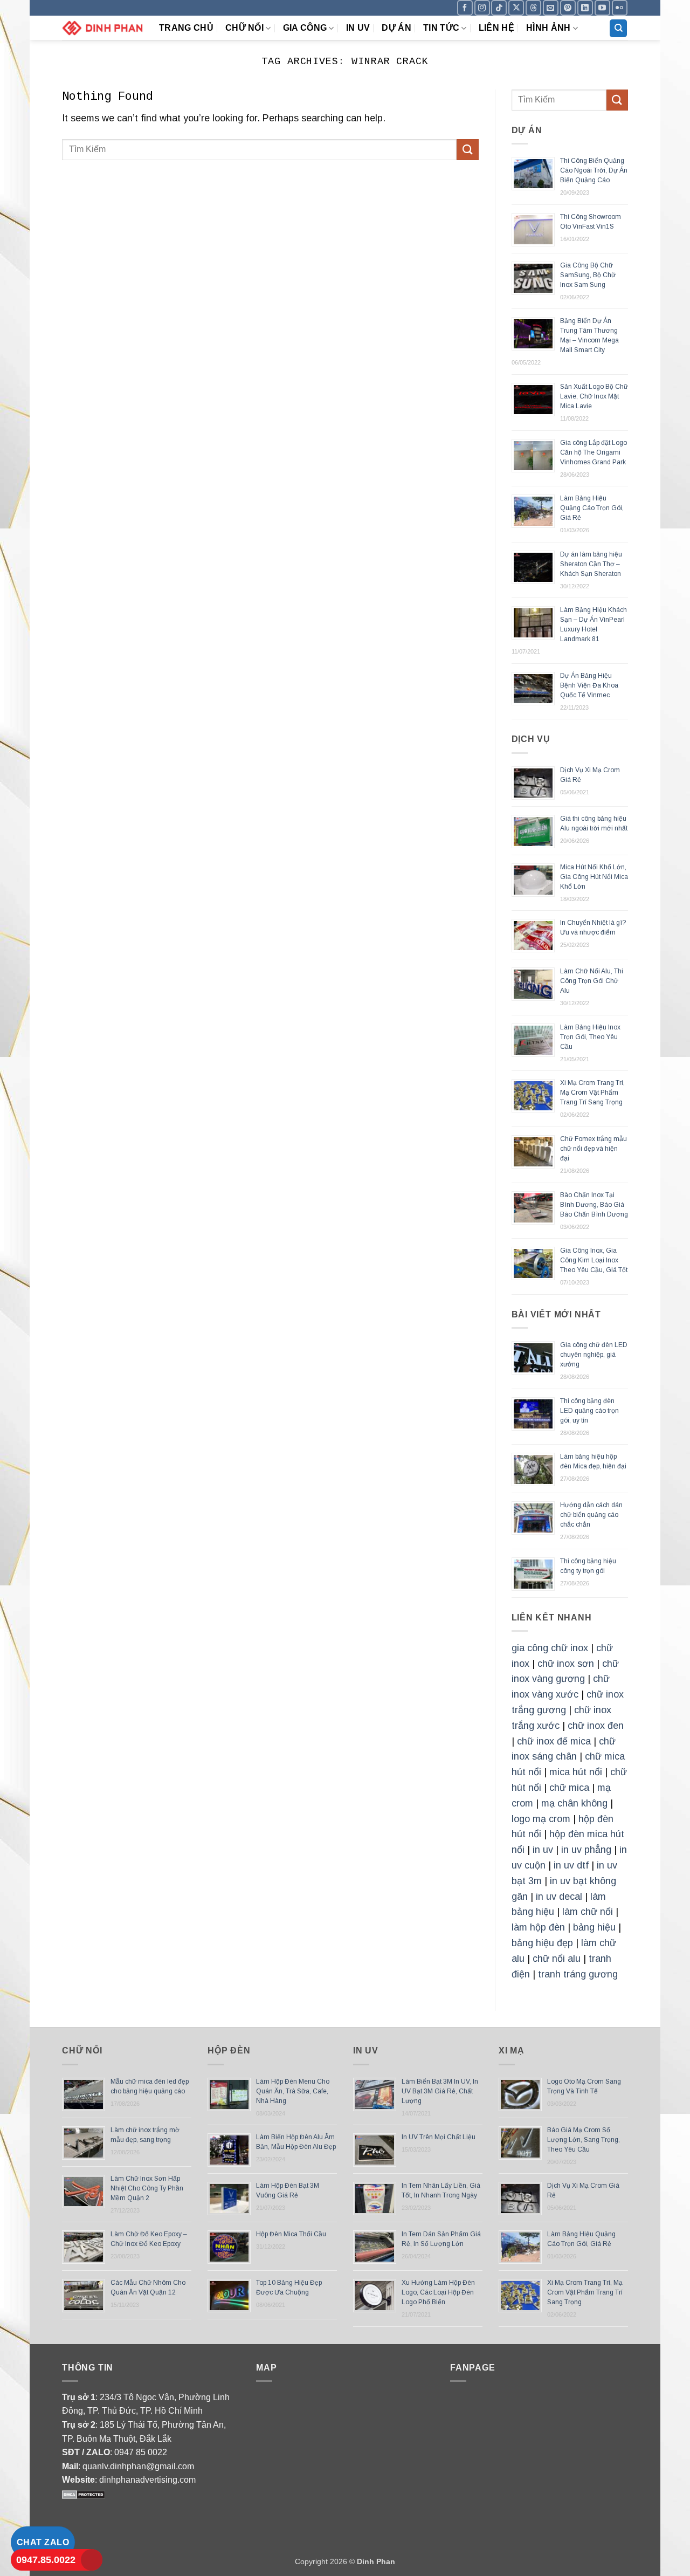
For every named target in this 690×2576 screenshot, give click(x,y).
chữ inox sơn (566, 1664)
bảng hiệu (594, 1927)
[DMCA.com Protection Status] (84, 2494)
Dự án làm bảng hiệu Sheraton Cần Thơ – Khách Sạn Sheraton (591, 564)
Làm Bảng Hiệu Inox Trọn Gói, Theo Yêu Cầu (590, 1037)
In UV (358, 28)
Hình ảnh (548, 28)
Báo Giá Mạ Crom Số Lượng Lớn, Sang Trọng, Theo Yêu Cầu (584, 2140)
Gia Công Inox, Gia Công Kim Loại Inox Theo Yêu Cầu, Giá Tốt (594, 1260)
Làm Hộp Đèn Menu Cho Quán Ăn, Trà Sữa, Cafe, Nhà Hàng (293, 2091)
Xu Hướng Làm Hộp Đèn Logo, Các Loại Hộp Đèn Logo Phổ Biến (438, 2292)
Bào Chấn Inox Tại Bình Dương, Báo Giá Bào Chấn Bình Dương (594, 1205)
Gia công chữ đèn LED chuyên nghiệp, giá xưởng (594, 1355)
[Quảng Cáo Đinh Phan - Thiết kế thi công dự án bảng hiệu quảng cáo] (102, 28)
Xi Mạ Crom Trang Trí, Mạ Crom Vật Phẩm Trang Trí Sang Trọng (592, 1093)
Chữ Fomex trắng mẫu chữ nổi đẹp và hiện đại (594, 1149)
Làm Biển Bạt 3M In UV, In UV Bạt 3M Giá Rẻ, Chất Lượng (440, 2091)
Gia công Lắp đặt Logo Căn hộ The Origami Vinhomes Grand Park (594, 452)
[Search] (618, 28)
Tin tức (441, 28)
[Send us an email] (551, 8)
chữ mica (569, 1788)
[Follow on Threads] (533, 8)
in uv (543, 1850)
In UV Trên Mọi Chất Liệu (439, 2137)
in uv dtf (571, 1865)
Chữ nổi (244, 28)
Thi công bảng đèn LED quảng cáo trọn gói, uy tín (589, 1411)
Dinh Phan (376, 2561)
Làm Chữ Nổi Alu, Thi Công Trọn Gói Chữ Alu (592, 981)
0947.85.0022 (46, 2560)
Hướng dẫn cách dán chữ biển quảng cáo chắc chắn (591, 1515)
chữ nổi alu (557, 1959)
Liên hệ (496, 28)
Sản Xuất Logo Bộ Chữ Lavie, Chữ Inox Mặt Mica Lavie (594, 396)
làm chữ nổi (588, 1912)
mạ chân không (574, 1803)
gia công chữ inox (550, 1648)
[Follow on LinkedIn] (585, 8)
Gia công (305, 28)
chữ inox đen (596, 1726)
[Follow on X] (516, 8)
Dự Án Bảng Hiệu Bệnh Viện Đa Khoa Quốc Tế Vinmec (589, 685)
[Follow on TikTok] (499, 8)
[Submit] (467, 150)
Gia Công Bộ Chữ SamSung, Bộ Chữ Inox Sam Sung (588, 275)
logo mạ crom (541, 1819)
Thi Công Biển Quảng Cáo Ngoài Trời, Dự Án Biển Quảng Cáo (594, 170)
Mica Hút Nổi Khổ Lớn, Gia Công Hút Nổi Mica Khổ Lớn (594, 877)
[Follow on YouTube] (602, 8)
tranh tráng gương (578, 1974)
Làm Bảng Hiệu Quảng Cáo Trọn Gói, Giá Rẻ (592, 508)
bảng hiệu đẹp (542, 1943)
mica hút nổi (576, 1772)
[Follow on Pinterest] (568, 8)
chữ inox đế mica (554, 1741)
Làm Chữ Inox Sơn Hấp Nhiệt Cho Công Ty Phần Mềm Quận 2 (147, 2188)
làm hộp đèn (538, 1927)
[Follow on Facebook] (465, 8)
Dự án (396, 28)
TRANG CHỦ (186, 28)
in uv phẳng (586, 1850)
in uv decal (559, 1897)
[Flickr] (620, 8)
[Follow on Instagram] (482, 8)
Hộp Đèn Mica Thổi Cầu (291, 2234)
